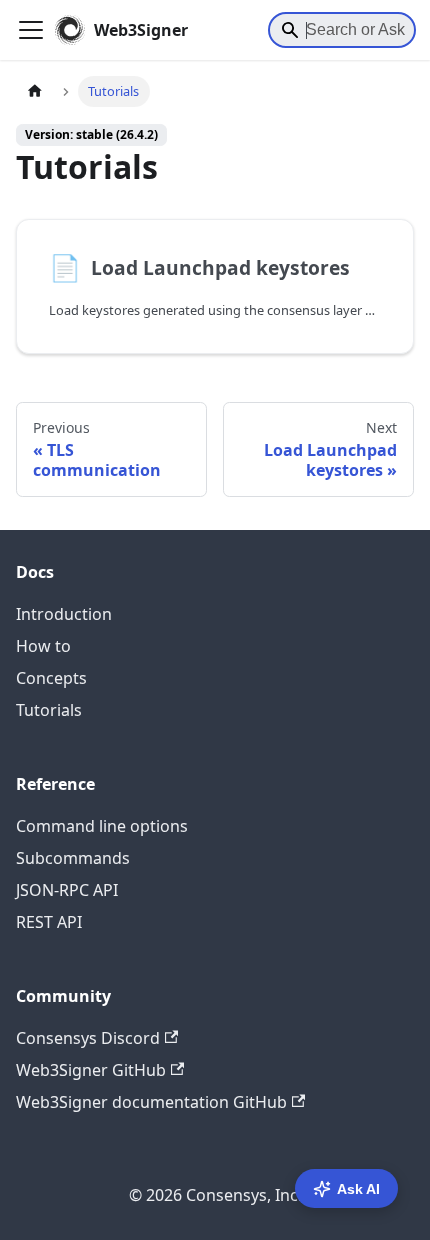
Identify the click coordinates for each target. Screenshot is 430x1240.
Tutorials (49, 710)
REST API (49, 922)
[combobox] (342, 30)
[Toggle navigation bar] (31, 30)
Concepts (51, 678)
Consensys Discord (88, 1038)
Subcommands (73, 858)
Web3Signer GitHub (91, 1070)
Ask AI (358, 1189)
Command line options (102, 826)
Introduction (64, 614)
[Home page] (35, 91)
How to (43, 646)
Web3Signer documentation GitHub (151, 1102)
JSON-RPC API (67, 890)
